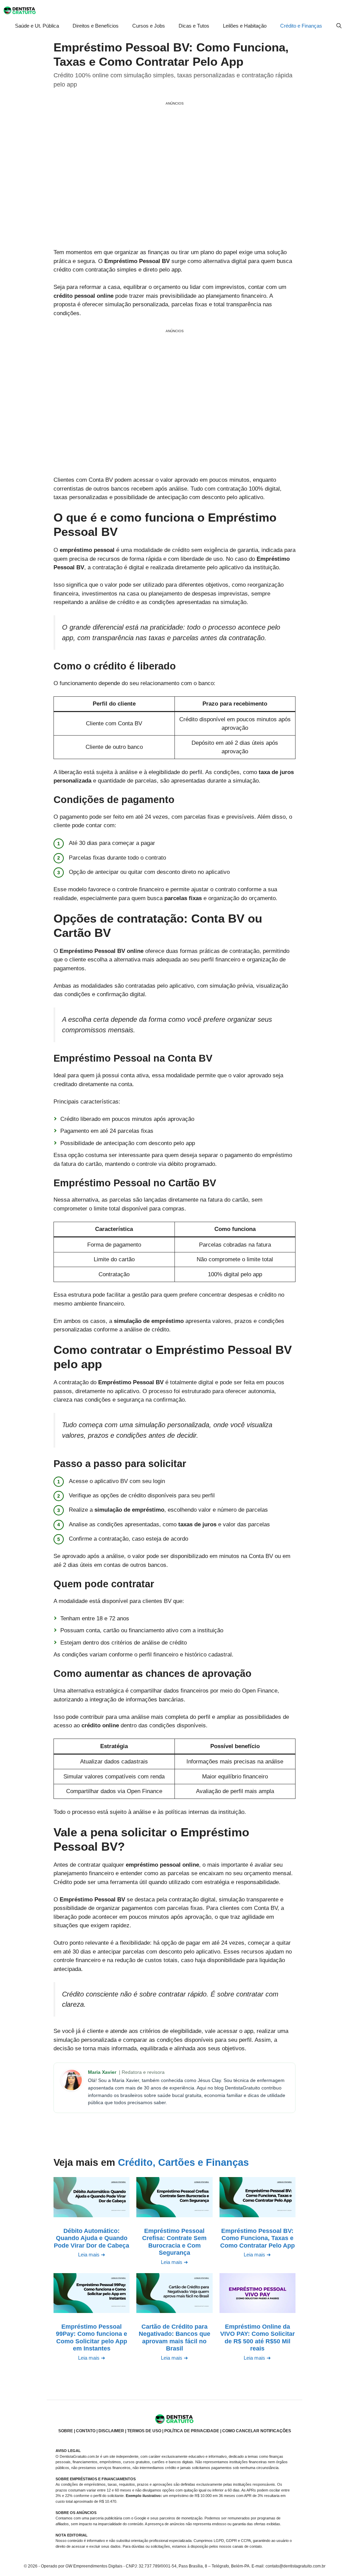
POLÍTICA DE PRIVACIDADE (192, 2431)
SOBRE (66, 2431)
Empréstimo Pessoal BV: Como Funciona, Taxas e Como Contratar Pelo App (257, 2238)
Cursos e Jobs (149, 26)
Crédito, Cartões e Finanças (183, 2162)
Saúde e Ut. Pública (37, 26)
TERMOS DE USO (144, 2431)
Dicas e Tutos (194, 26)
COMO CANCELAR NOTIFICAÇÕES (257, 2431)
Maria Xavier (103, 2072)
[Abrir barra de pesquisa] (339, 26)
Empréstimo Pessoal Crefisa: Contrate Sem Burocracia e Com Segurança (174, 2242)
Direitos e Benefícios (96, 26)
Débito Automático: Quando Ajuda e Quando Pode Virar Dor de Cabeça (92, 2238)
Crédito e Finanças (301, 26)
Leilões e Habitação (245, 26)
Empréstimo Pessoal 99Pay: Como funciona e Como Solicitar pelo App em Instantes (92, 2338)
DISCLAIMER (111, 2431)
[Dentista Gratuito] (20, 10)
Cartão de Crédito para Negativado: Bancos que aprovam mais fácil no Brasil (174, 2338)
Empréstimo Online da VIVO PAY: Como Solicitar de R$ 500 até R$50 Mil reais (257, 2338)
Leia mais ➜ (92, 2255)
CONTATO (86, 2431)
